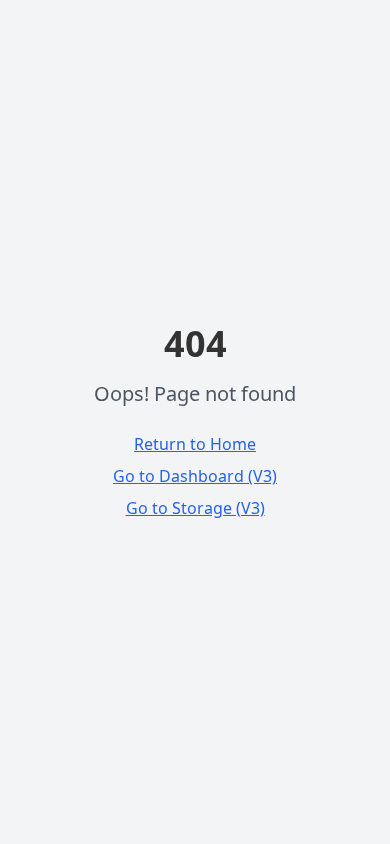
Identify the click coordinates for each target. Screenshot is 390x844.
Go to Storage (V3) (195, 508)
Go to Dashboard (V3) (195, 476)
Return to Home (195, 444)
